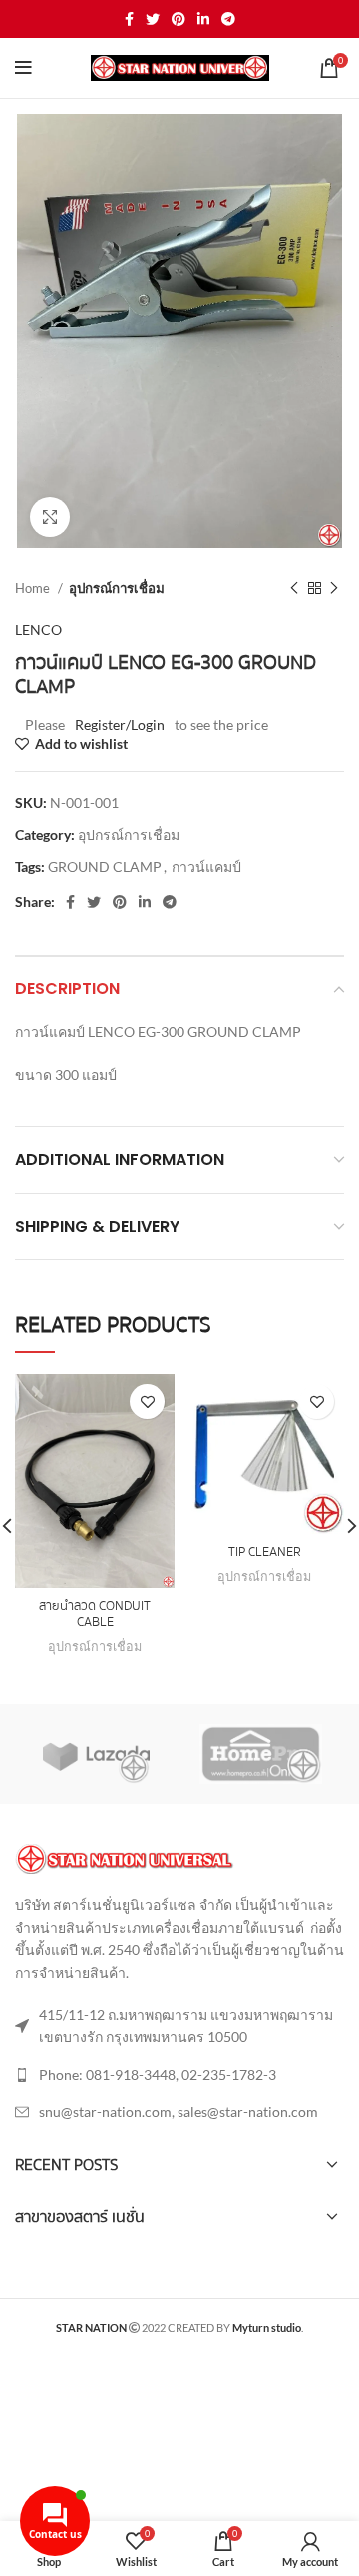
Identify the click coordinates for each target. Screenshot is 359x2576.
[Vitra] (96, 1754)
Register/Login (120, 724)
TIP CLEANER (265, 1552)
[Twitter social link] (153, 19)
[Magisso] (261, 1754)
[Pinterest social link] (179, 19)
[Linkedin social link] (203, 19)
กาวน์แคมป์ (206, 866)
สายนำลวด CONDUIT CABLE (95, 1614)
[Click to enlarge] (50, 517)
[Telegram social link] (228, 19)
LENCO (38, 630)
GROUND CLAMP (105, 866)
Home (34, 588)
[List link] (179, 2075)
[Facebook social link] (129, 19)
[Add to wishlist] (147, 1401)
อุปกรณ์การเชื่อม (117, 588)
